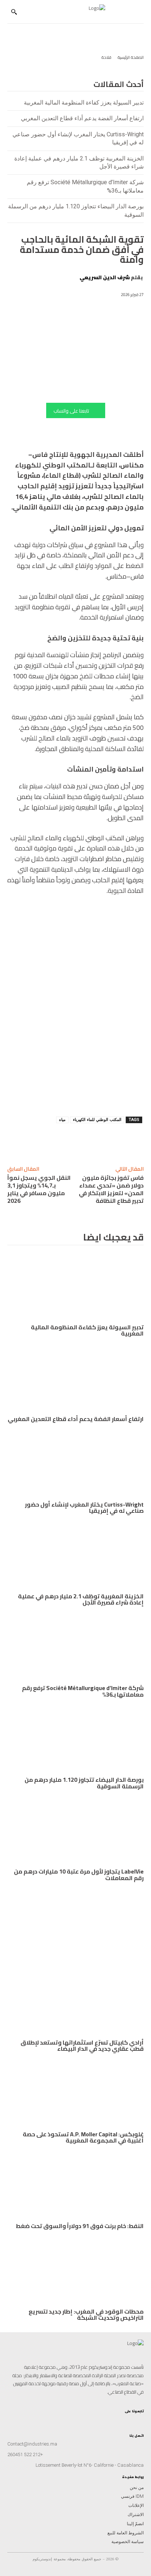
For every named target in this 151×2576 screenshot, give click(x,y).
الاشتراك (136, 2515)
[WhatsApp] (80, 1141)
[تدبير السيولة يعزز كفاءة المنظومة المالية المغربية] (75, 1287)
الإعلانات (136, 2505)
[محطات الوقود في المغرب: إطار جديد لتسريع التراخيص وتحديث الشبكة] (75, 2271)
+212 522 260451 (25, 2454)
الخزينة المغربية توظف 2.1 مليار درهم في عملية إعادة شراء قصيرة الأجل (81, 1599)
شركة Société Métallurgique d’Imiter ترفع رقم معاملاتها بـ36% (83, 1691)
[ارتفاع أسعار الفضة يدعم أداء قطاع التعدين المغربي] (75, 1378)
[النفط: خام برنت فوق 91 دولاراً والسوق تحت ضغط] (75, 2185)
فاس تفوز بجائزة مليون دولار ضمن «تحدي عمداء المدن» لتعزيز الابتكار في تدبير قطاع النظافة (111, 1189)
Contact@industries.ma (32, 2444)
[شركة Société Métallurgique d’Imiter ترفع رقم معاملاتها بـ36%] (75, 1647)
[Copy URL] (113, 1141)
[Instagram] (141, 2419)
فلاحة (106, 57)
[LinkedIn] (128, 2419)
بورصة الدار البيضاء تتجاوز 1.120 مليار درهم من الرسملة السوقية (84, 1783)
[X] (63, 1141)
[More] (12, 1141)
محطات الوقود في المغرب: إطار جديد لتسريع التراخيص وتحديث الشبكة (86, 2315)
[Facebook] (46, 1141)
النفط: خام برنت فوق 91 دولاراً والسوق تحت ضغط (80, 2226)
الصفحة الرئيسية (131, 57)
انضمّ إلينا (135, 2524)
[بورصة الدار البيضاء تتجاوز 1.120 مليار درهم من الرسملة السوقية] (75, 1739)
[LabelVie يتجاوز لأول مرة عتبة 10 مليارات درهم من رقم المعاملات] (75, 1831)
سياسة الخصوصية (128, 2542)
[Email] (29, 1141)
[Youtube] (122, 2419)
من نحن (137, 2488)
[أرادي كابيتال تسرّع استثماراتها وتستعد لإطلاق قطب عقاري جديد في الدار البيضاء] (75, 2002)
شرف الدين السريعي (105, 277)
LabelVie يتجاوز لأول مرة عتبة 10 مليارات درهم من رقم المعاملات (79, 1875)
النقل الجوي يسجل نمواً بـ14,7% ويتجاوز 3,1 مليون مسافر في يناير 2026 (39, 1189)
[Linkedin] (96, 1141)
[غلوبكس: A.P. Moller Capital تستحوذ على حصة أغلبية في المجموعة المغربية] (75, 2094)
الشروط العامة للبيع (126, 2533)
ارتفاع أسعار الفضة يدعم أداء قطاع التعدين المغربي (82, 118)
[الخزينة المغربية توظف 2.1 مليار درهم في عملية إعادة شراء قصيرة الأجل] (75, 1556)
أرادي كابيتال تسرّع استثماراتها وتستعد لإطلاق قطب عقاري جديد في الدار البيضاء (82, 2046)
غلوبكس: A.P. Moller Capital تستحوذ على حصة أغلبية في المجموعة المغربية (83, 2137)
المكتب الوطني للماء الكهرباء (97, 1120)
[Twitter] (116, 2419)
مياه (62, 1120)
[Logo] (72, 12)
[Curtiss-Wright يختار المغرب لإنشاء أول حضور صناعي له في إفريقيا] (75, 1464)
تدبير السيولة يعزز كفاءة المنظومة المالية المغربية (84, 103)
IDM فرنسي (132, 2496)
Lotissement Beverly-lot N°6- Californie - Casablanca (90, 2465)
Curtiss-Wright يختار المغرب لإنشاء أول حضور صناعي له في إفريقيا (84, 1508)
